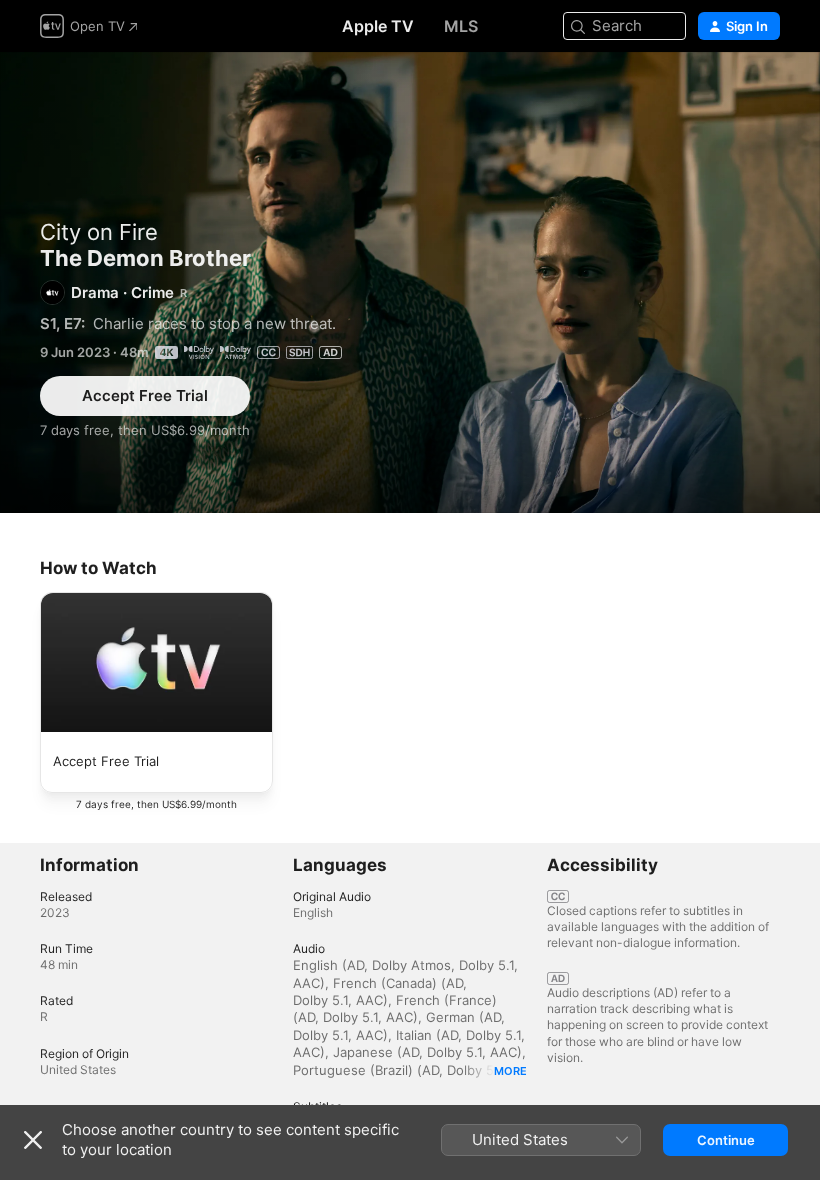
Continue (726, 1140)
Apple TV (378, 26)
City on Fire (99, 232)
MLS (461, 26)
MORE (510, 1071)
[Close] (33, 1140)
